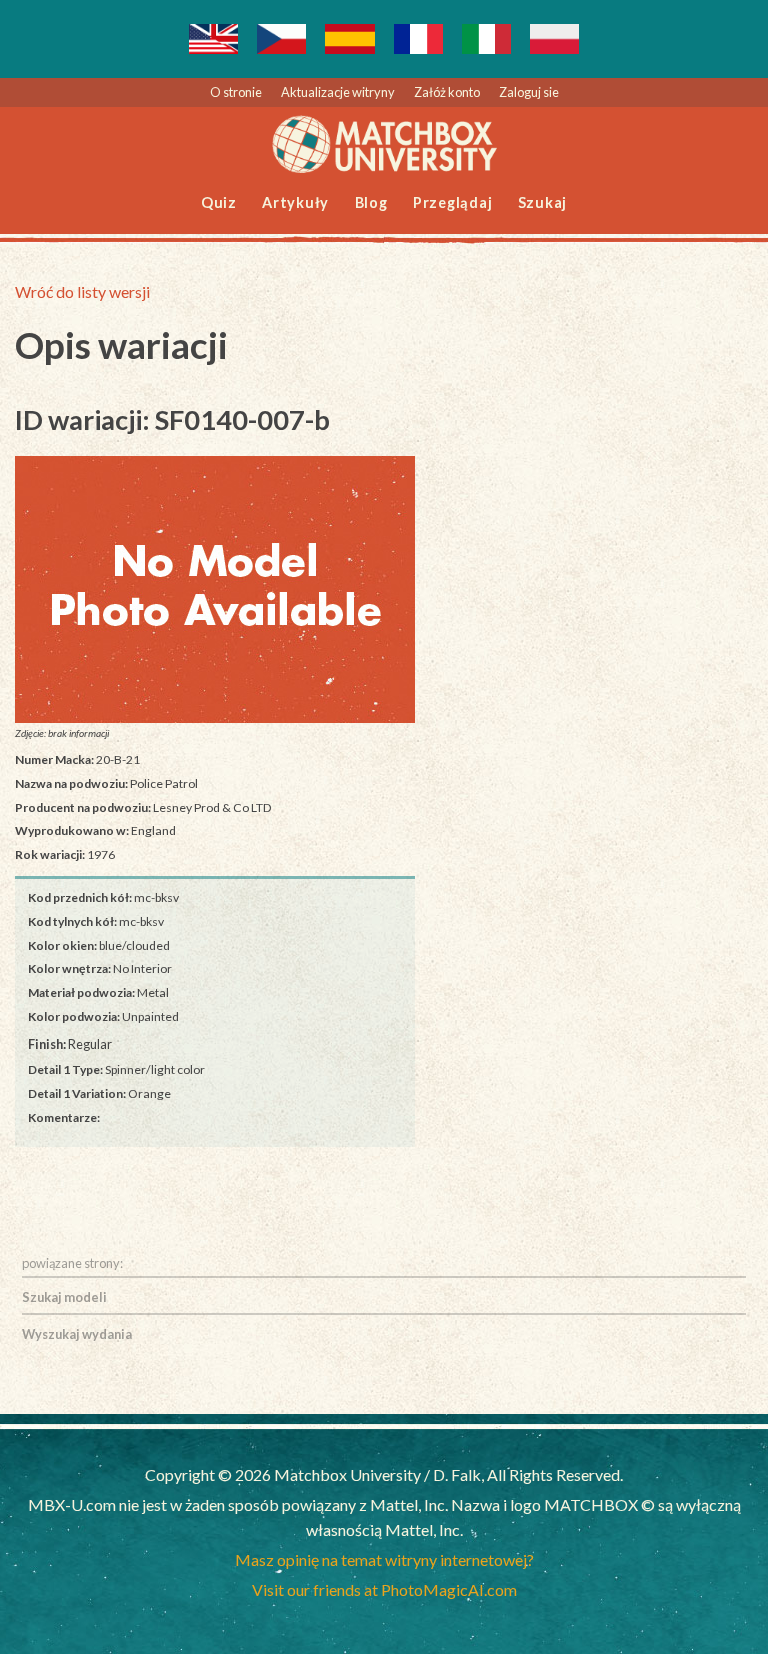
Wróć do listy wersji (82, 291)
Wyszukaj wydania (77, 1334)
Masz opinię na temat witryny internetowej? (384, 1559)
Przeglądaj (453, 202)
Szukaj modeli (64, 1297)
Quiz (219, 202)
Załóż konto (447, 92)
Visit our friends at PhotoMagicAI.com (384, 1589)
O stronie (236, 92)
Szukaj (543, 202)
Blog (371, 202)
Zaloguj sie (529, 92)
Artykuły (295, 202)
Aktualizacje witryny (338, 92)
